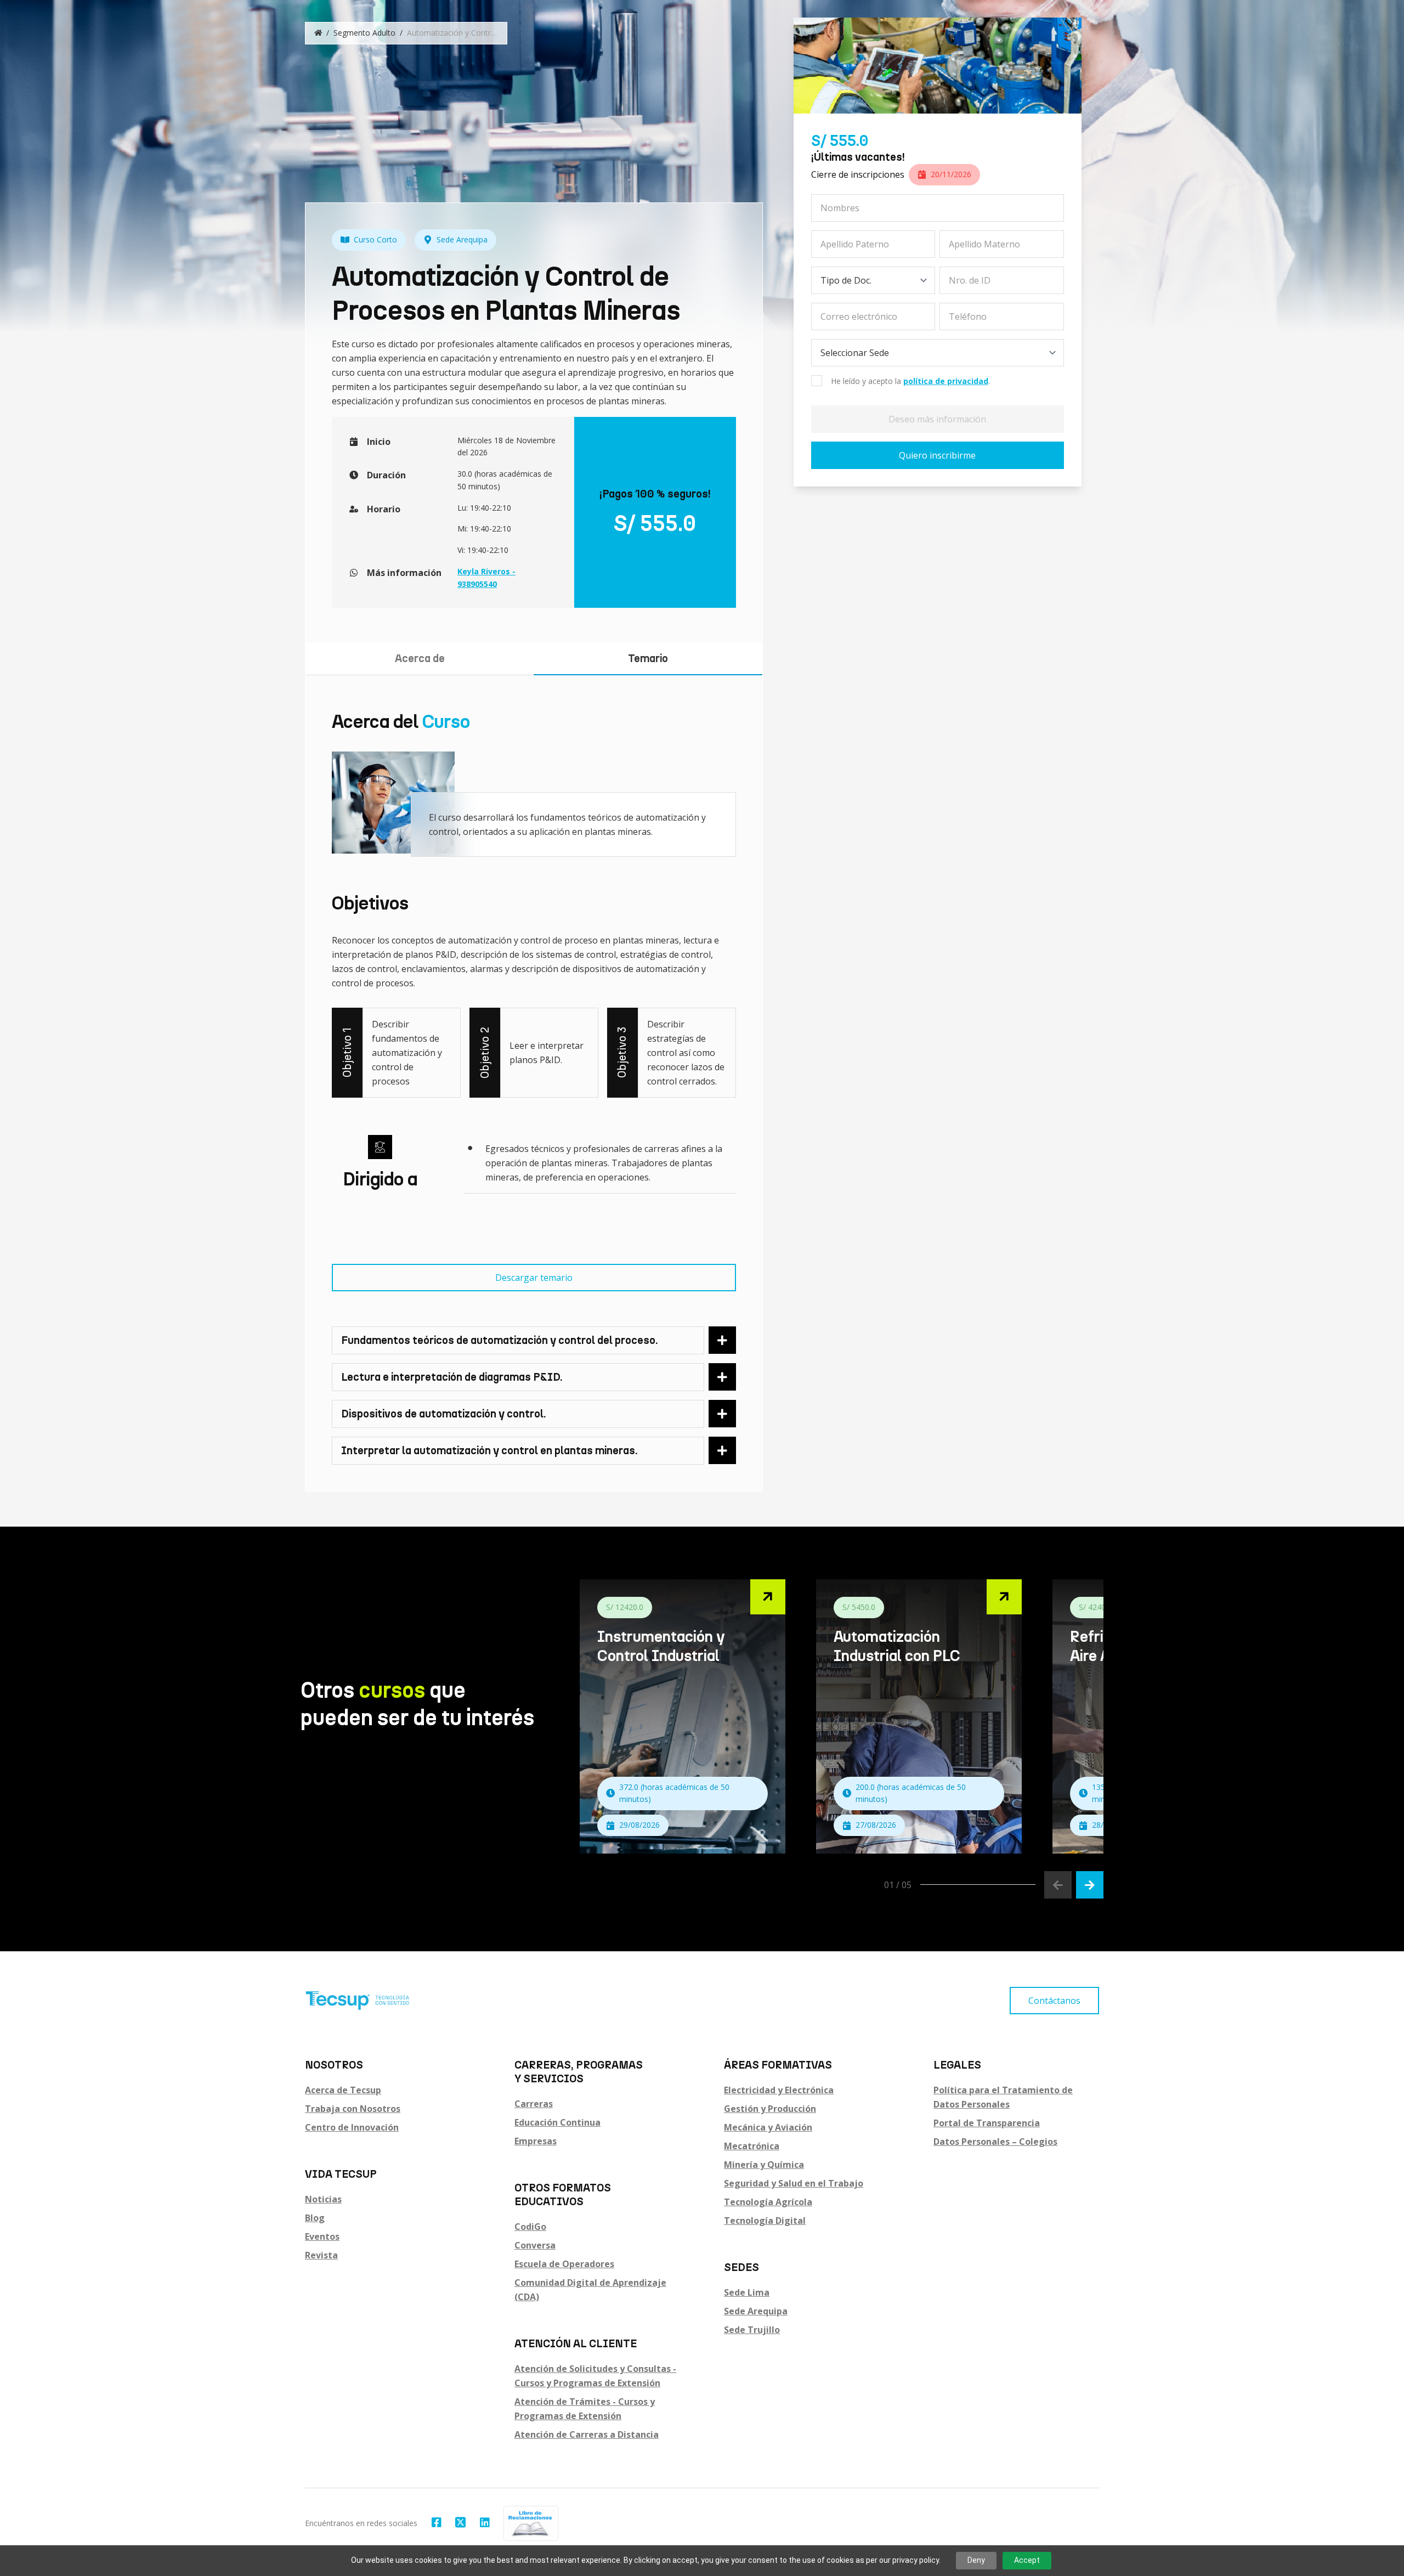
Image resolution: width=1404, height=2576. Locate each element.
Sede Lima (747, 2292)
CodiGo (530, 2227)
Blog (315, 2218)
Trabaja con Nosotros (353, 2109)
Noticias (323, 2199)
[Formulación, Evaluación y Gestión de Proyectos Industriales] (683, 1716)
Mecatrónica (752, 2146)
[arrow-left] (1058, 1885)
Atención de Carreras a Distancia (587, 2434)
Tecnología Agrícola (768, 2202)
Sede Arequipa (756, 2311)
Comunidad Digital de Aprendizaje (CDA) (590, 2290)
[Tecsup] (358, 2001)
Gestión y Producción (770, 2109)
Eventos (322, 2236)
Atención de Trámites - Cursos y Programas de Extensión (585, 2409)
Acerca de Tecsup (343, 2090)
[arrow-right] (1090, 1885)
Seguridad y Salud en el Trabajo (794, 2183)
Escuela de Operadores (564, 2264)
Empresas (536, 2141)
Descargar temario (534, 1278)
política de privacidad (946, 381)
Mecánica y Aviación (768, 2127)
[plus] (722, 1340)
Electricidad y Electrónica (779, 2090)
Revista (321, 2255)
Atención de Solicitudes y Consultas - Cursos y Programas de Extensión (595, 2376)
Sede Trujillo (752, 2330)
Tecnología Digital (765, 2221)
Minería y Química (764, 2165)
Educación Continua (557, 2122)
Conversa (535, 2245)
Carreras (534, 2104)
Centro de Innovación (352, 2127)
